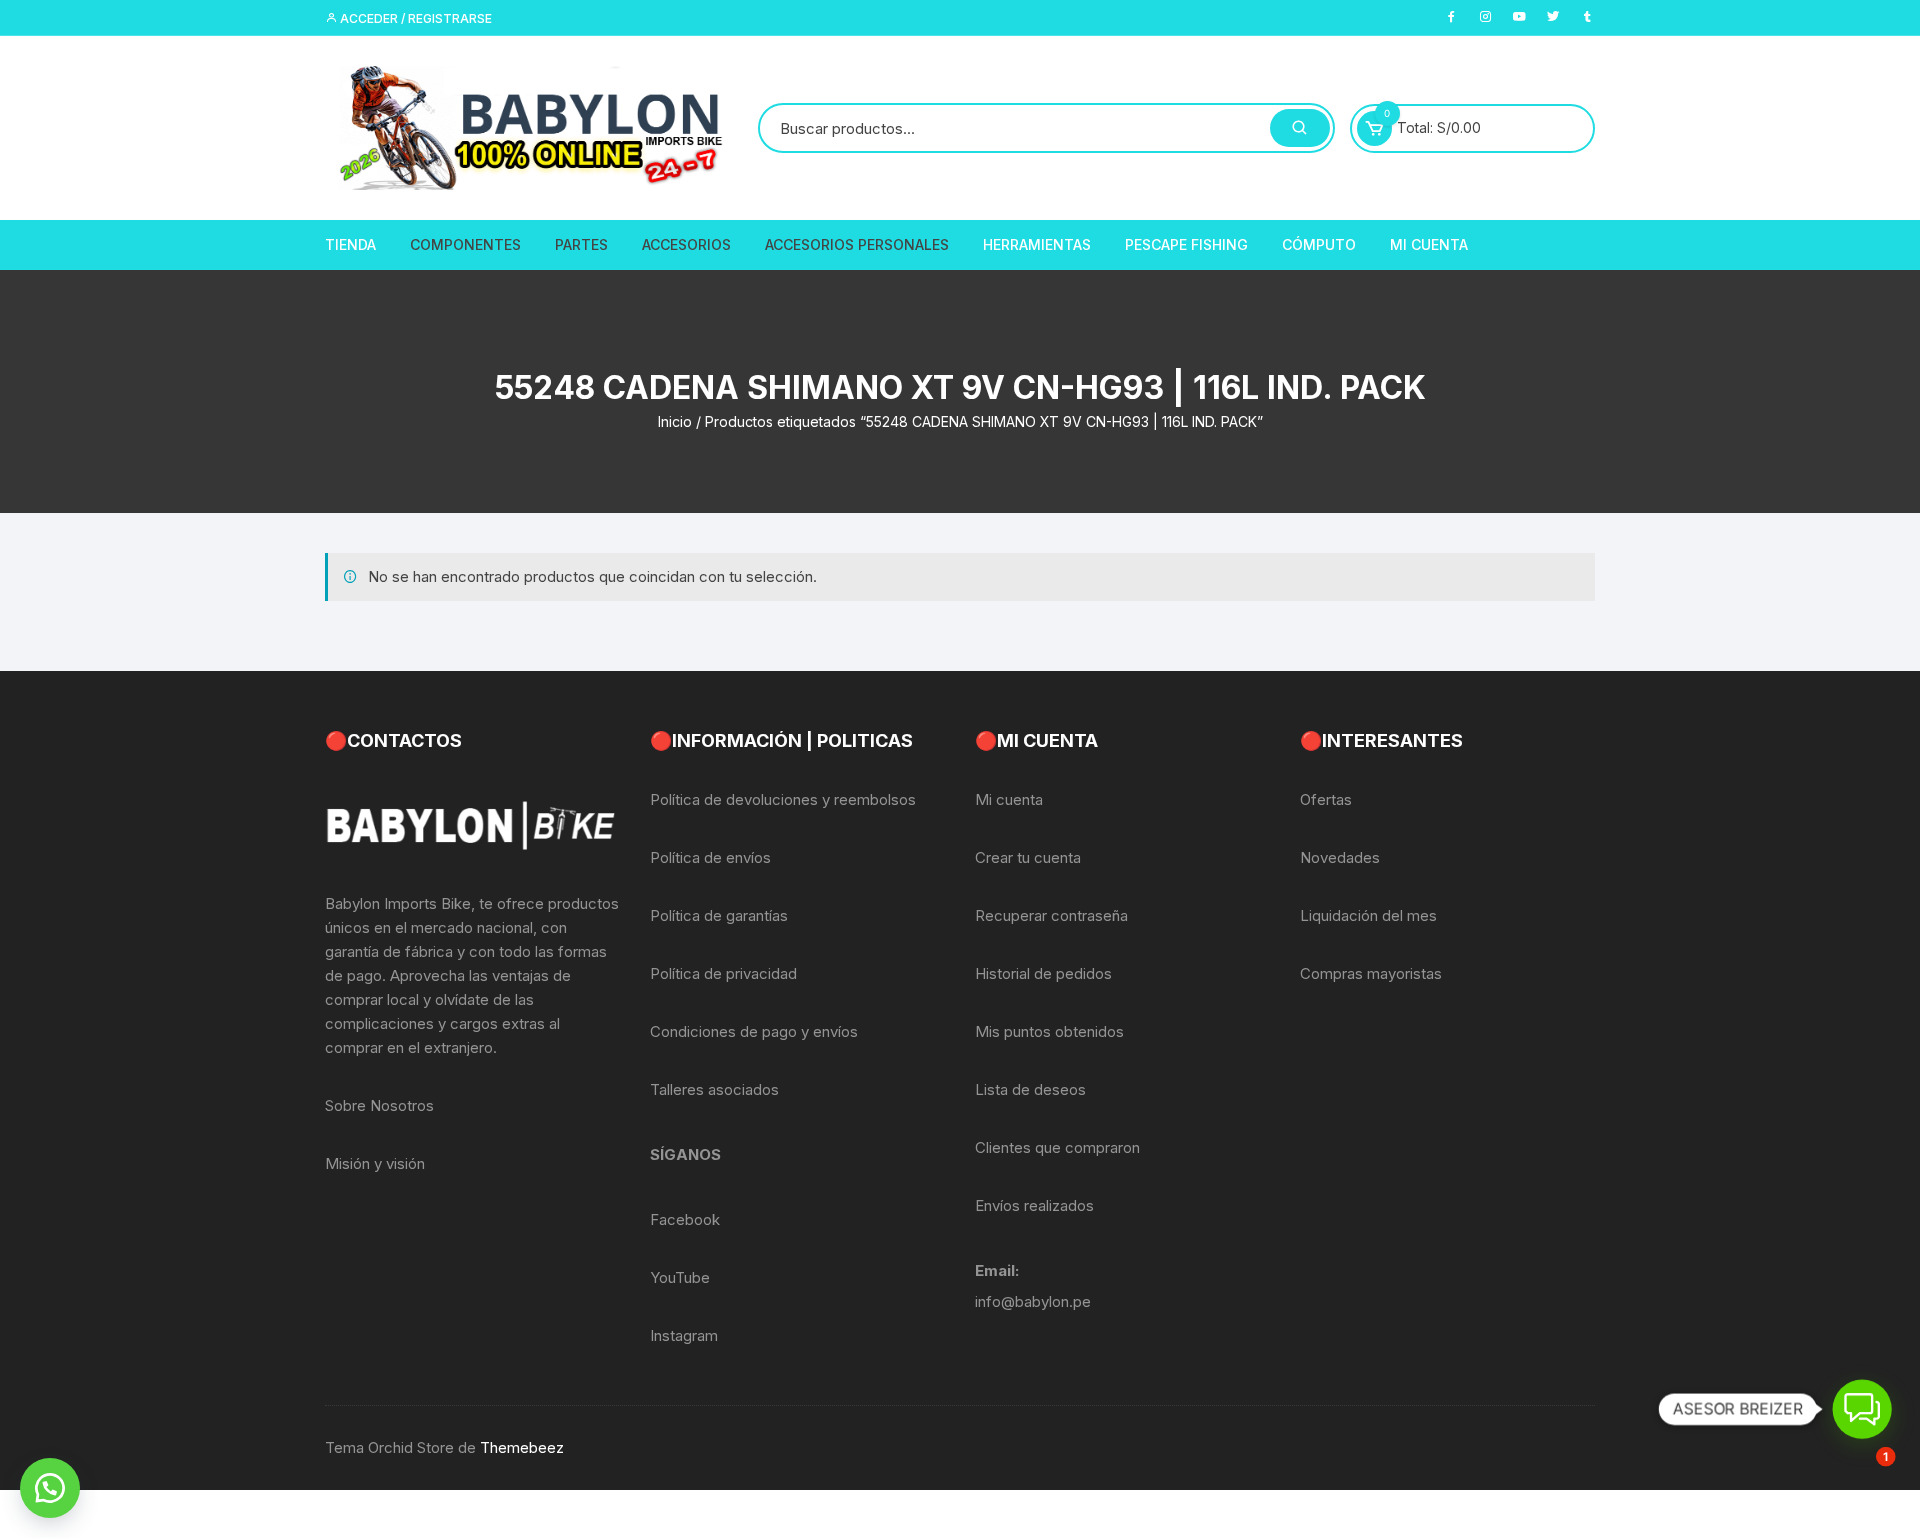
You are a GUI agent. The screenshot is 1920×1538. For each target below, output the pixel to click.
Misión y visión (375, 1163)
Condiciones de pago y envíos (754, 1031)
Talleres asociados (714, 1089)
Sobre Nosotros (379, 1105)
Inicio (675, 421)
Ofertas (1326, 799)
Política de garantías (719, 915)
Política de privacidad (723, 973)
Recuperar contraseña (1051, 915)
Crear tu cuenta (1028, 857)
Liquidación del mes (1368, 915)
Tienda (350, 244)
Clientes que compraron (1057, 1147)
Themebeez (522, 1447)
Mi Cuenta (1429, 244)
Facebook (685, 1219)
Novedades (1340, 857)
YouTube (680, 1277)
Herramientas (1037, 244)
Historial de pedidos (1043, 973)
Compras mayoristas (1371, 973)
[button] (50, 1488)
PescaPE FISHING (1186, 244)
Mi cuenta (1009, 799)
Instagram (684, 1335)
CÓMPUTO (1319, 244)
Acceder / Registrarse (414, 18)
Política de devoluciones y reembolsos (783, 799)
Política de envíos (710, 857)
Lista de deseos (1030, 1089)
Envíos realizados (1034, 1205)
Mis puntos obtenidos (1049, 1031)
